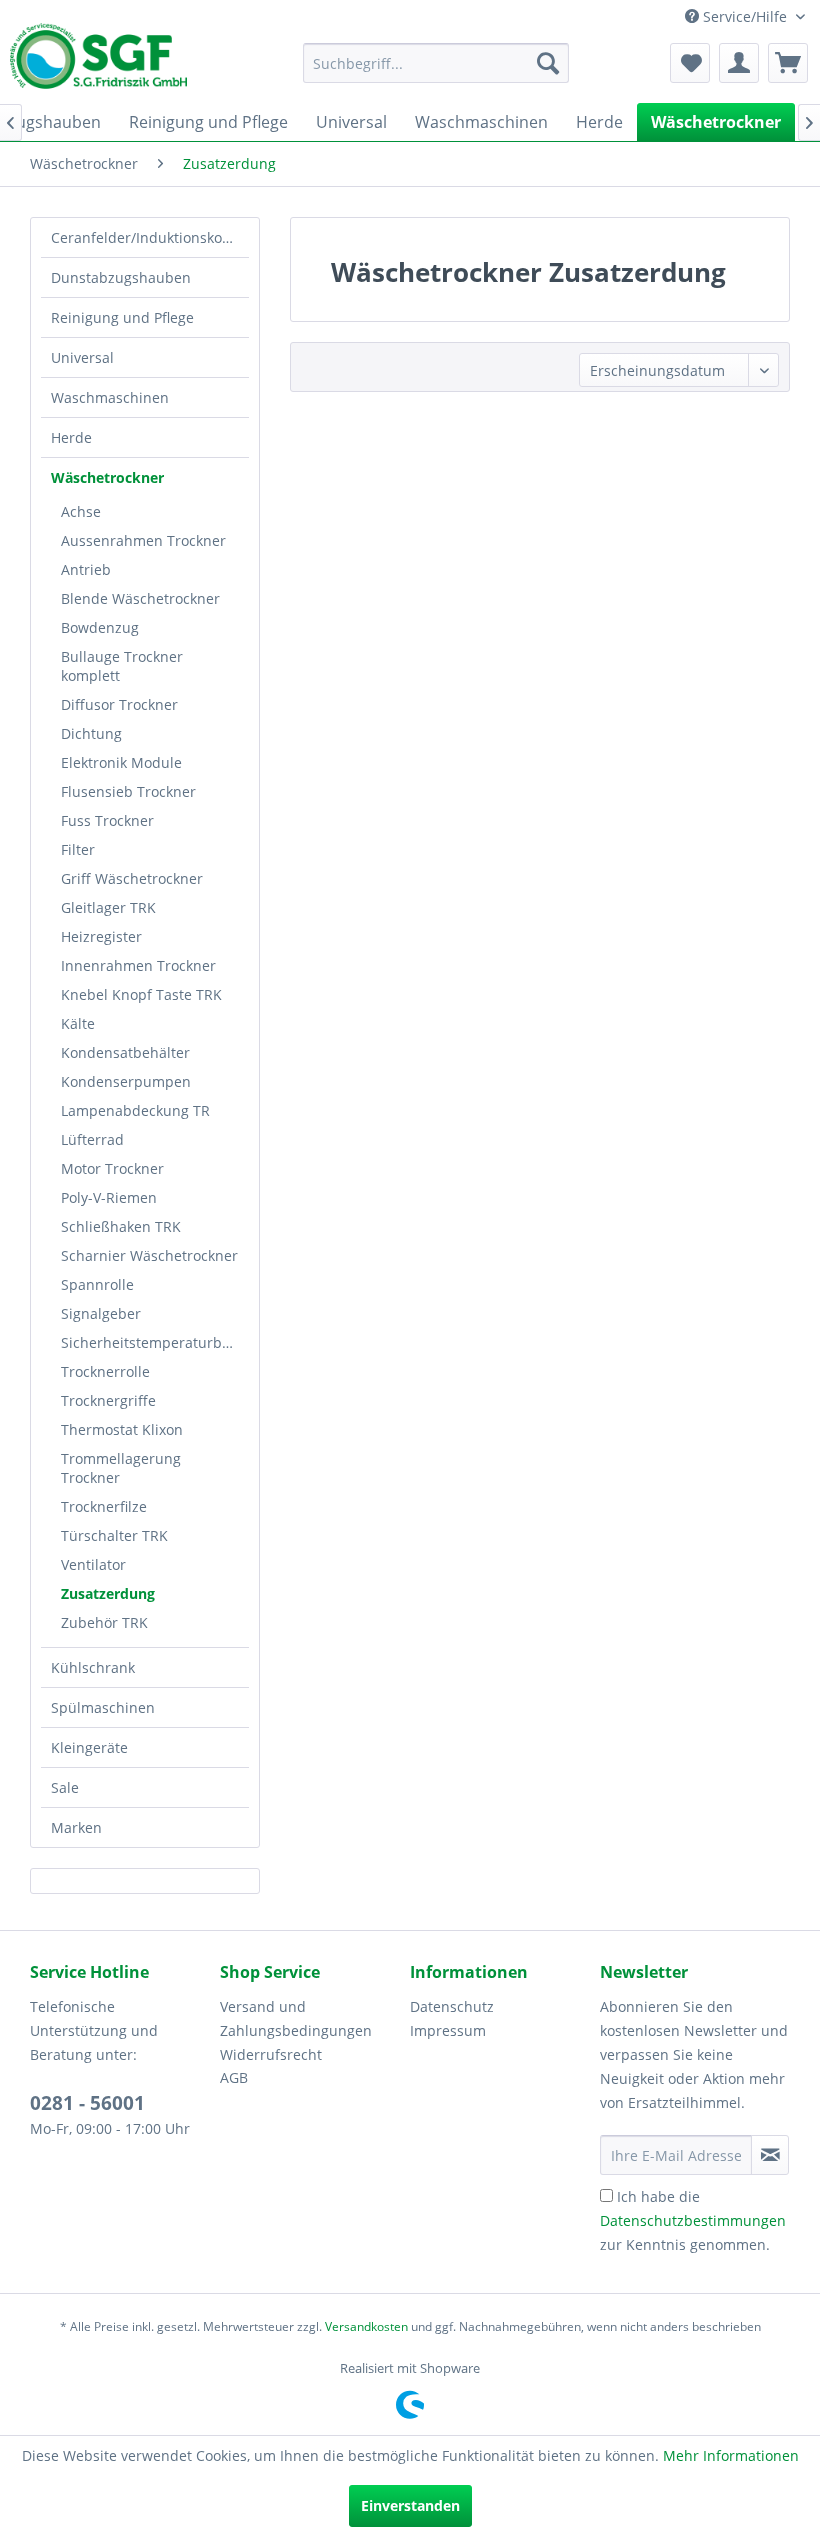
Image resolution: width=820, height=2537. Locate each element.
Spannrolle (97, 1284)
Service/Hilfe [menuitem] (745, 16)
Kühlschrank (93, 1667)
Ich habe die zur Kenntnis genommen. (693, 2220)
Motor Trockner (112, 1168)
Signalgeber (101, 1313)
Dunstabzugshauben (121, 277)
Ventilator (93, 1564)
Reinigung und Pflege (122, 317)
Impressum (448, 2030)
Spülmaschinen (103, 1707)
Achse (81, 511)
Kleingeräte (89, 1747)
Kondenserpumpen (126, 1081)
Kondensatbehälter (125, 1052)
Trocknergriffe (108, 1400)
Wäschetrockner (107, 477)
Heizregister (101, 936)
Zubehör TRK (104, 1622)
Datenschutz (452, 2006)
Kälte (78, 1023)
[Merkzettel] (690, 63)
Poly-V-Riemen (109, 1197)
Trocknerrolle (105, 1371)
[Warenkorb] (788, 63)
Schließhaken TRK (121, 1226)
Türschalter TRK (114, 1535)
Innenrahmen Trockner (138, 965)
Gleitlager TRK (108, 907)
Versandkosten (366, 2326)
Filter (78, 849)
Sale (65, 1787)
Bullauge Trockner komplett (122, 666)
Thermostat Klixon (122, 1429)
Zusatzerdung (108, 1593)
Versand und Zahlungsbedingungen (296, 2018)
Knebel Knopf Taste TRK (141, 994)
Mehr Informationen (731, 2455)
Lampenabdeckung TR (135, 1110)
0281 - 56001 (87, 2103)
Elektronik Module (121, 762)
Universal (82, 357)
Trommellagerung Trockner (121, 1468)
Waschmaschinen (110, 397)
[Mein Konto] (739, 63)
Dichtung (91, 733)
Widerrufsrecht (271, 2054)
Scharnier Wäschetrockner (149, 1255)
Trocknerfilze (104, 1506)
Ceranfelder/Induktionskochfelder (150, 237)
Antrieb (86, 569)
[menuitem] (436, 63)
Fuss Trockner (107, 820)
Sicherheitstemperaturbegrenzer (155, 1342)
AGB (234, 2077)
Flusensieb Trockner (128, 791)
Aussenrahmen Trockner (143, 540)
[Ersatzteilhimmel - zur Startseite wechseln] (98, 63)
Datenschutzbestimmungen (693, 2220)
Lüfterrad (92, 1139)
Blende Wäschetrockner (140, 598)
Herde (71, 437)
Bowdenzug (100, 627)
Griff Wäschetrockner (132, 878)
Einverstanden (410, 2505)
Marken (76, 1827)
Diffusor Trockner (119, 704)
